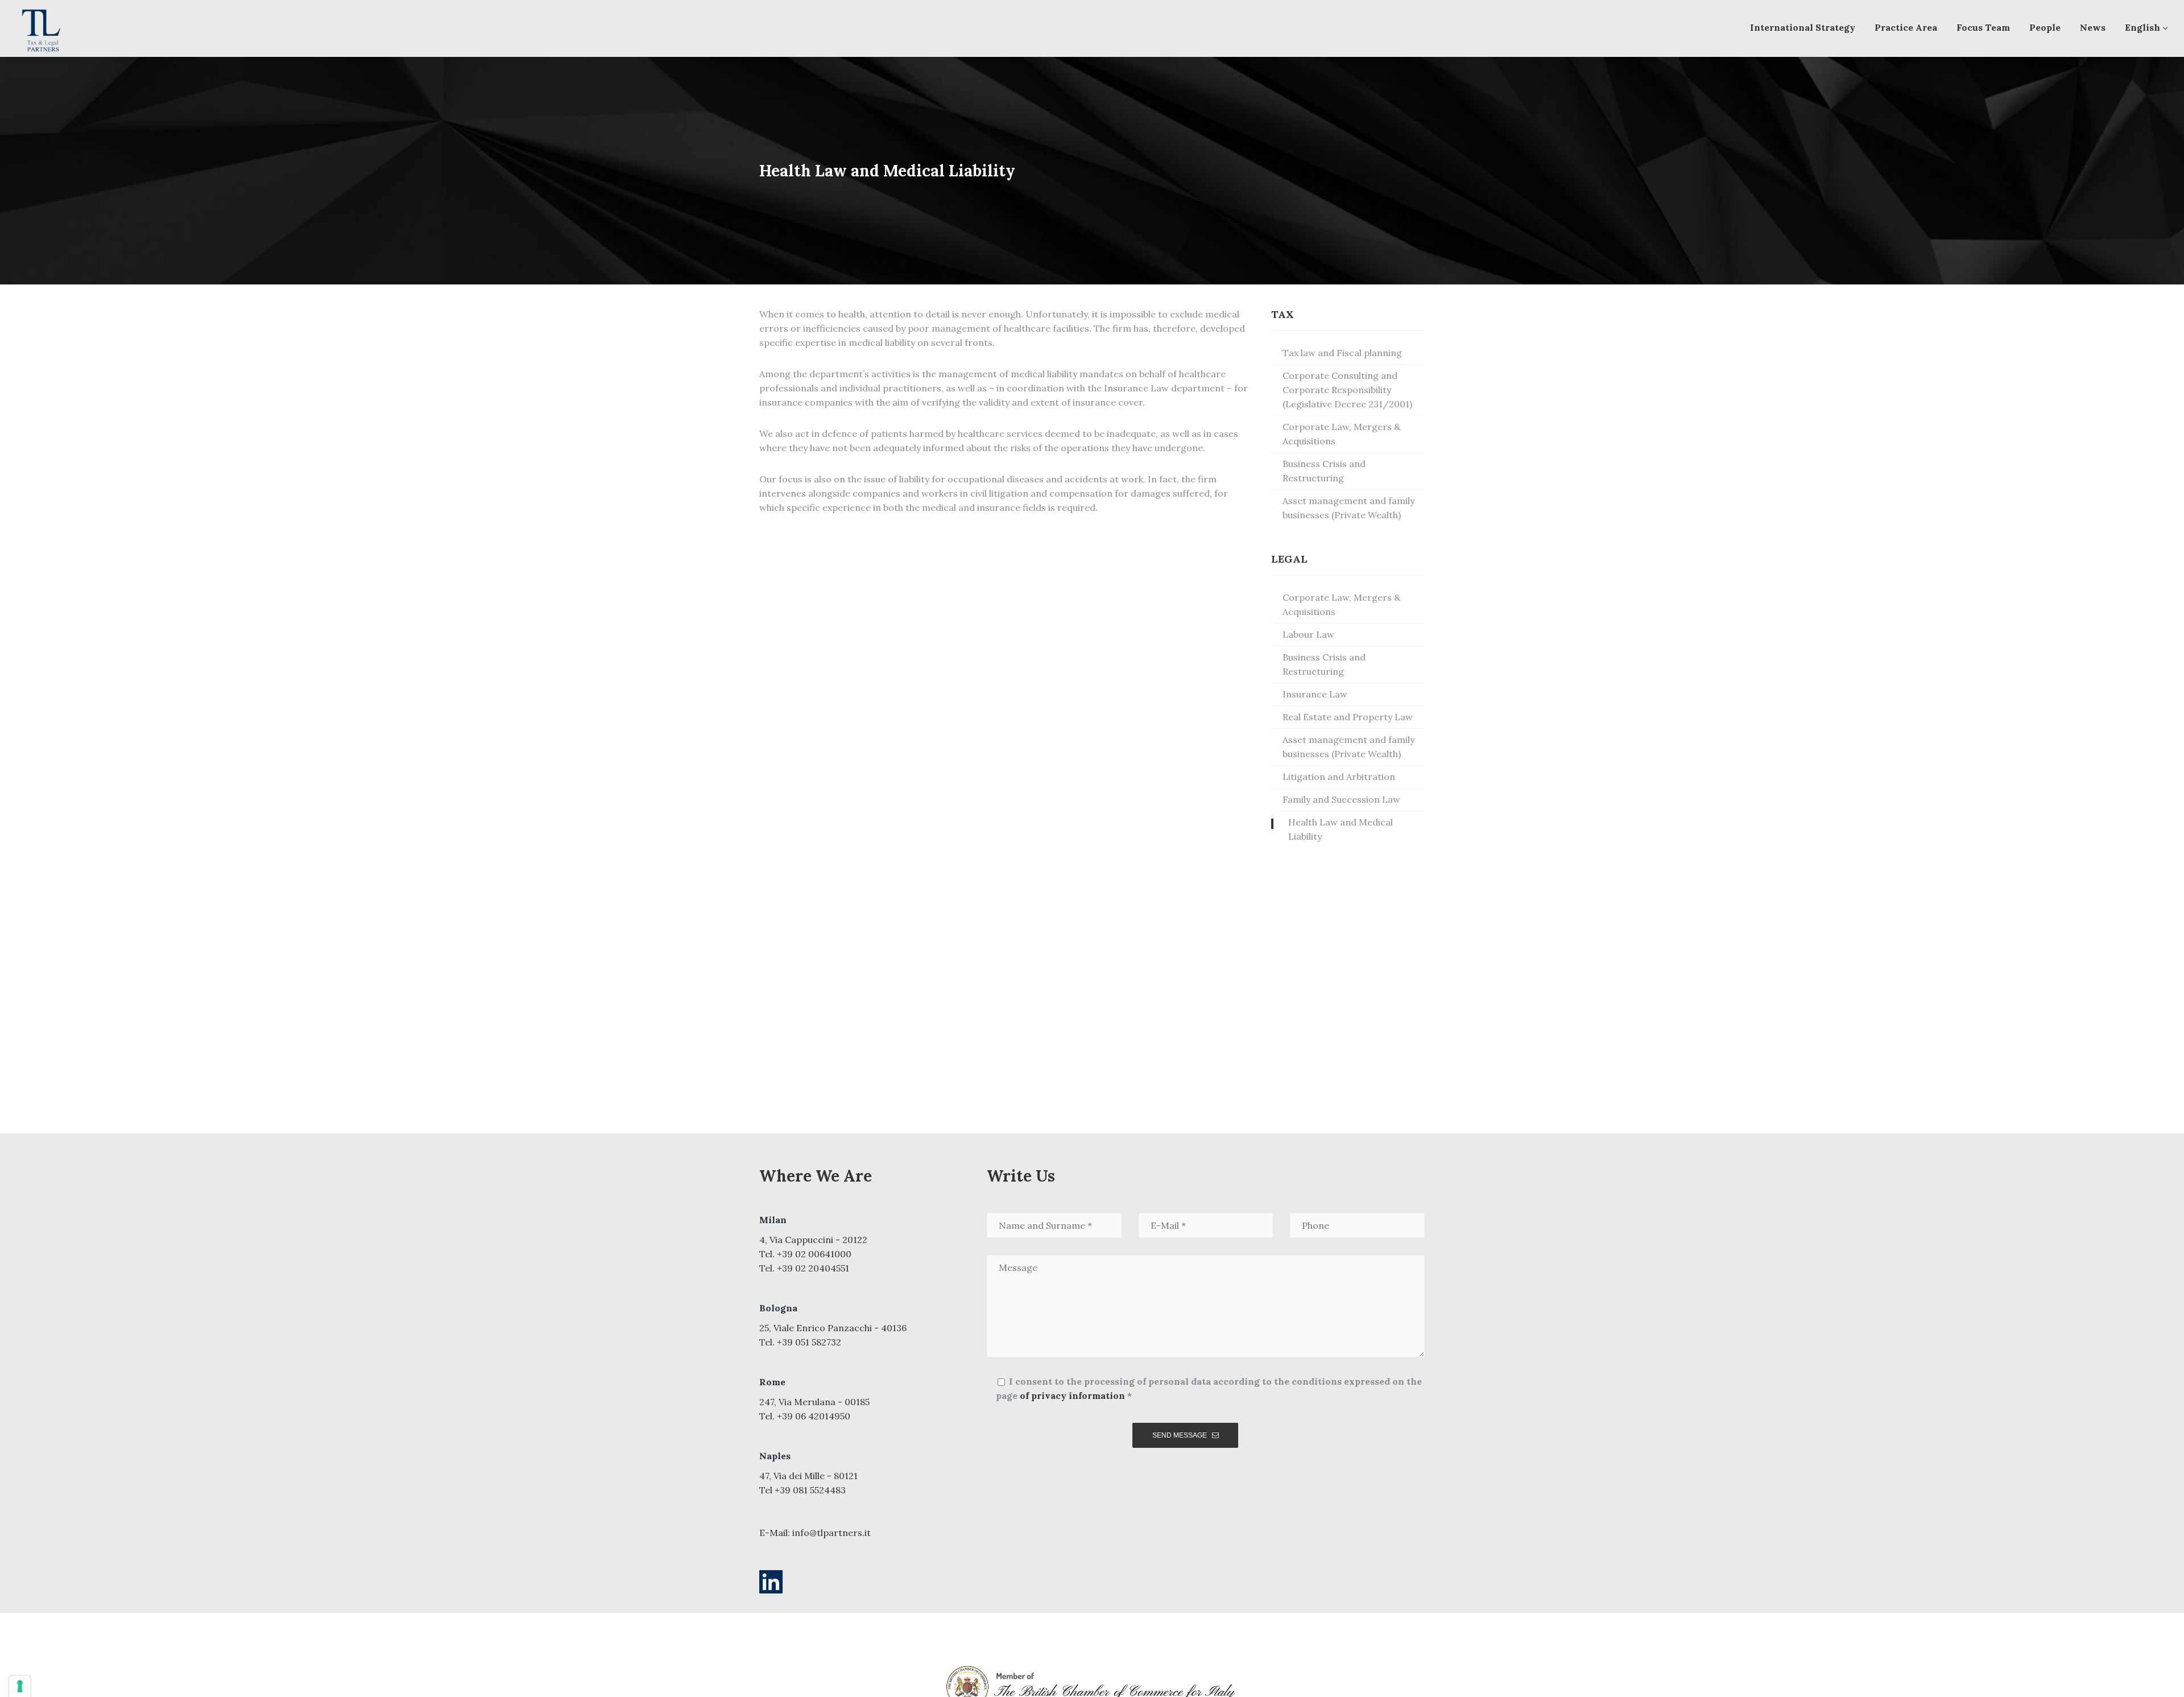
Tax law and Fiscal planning (1342, 353)
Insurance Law (1315, 694)
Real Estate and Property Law (1348, 717)
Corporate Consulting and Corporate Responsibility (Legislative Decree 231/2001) (1347, 390)
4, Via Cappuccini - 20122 (813, 1240)
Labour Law (1308, 634)
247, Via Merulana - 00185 (814, 1402)
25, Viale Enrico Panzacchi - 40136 (833, 1328)
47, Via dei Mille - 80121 (808, 1476)
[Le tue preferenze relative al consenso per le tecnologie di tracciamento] (20, 1686)
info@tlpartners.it (832, 1533)
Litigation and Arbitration (1339, 777)
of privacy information (1072, 1395)
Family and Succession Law (1341, 799)
